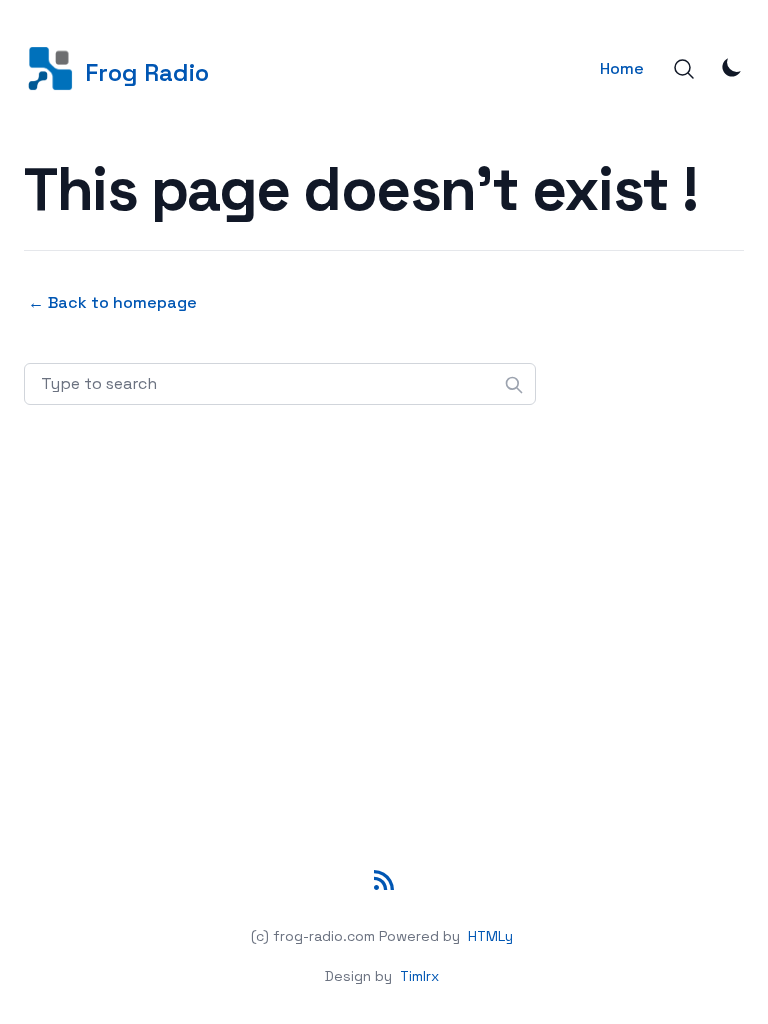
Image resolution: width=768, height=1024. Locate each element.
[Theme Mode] (732, 67)
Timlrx (419, 976)
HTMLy (490, 936)
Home (622, 68)
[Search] (684, 69)
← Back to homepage (112, 302)
